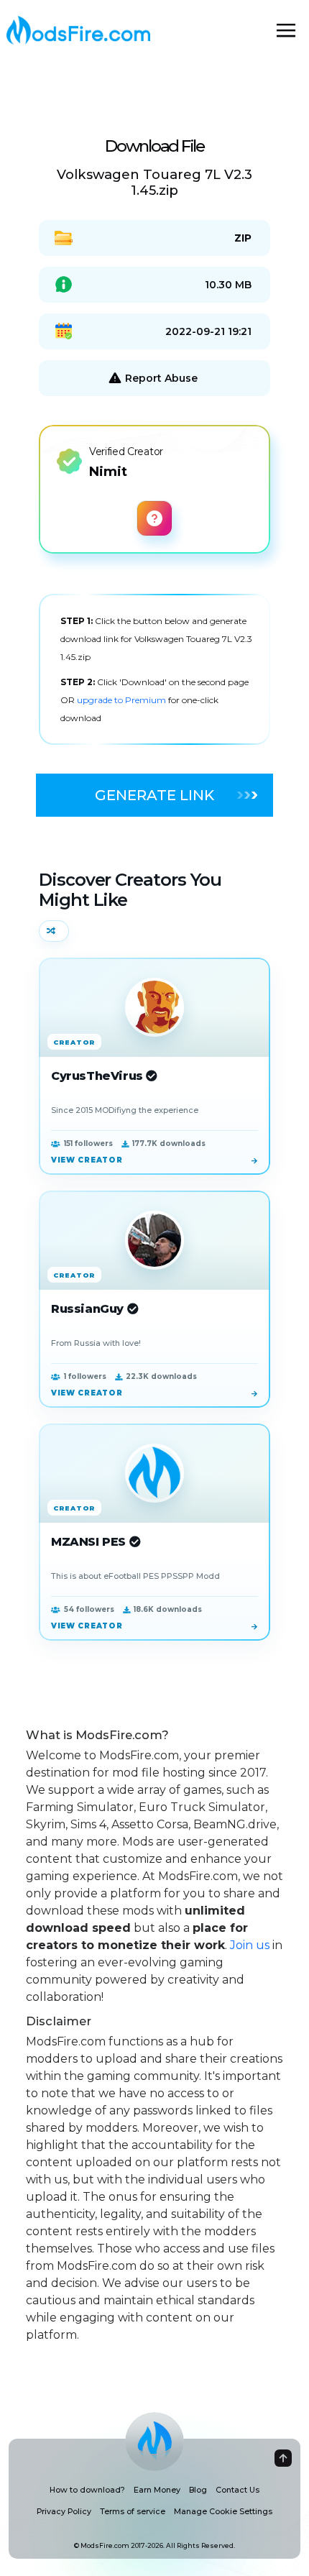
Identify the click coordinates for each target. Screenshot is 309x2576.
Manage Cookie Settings (223, 2512)
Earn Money (157, 2490)
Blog (198, 2490)
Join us (250, 1945)
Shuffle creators (54, 931)
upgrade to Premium (123, 700)
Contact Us (237, 2490)
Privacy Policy (64, 2512)
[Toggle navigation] (286, 30)
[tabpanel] (154, 669)
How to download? (87, 2490)
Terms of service (133, 2512)
